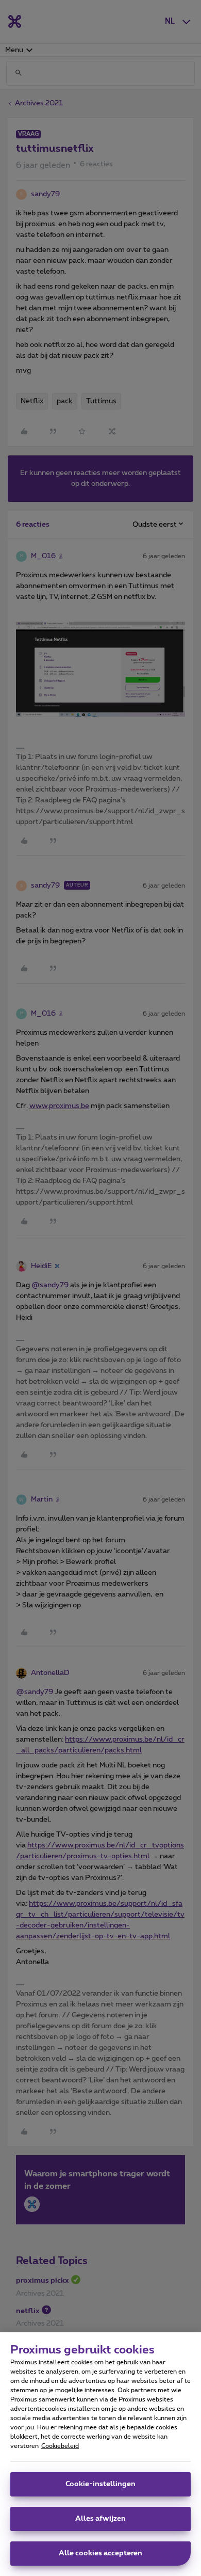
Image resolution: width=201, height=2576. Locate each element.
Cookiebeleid (60, 2446)
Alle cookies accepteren (100, 2553)
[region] (100, 2454)
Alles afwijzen (100, 2519)
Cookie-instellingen (100, 2484)
